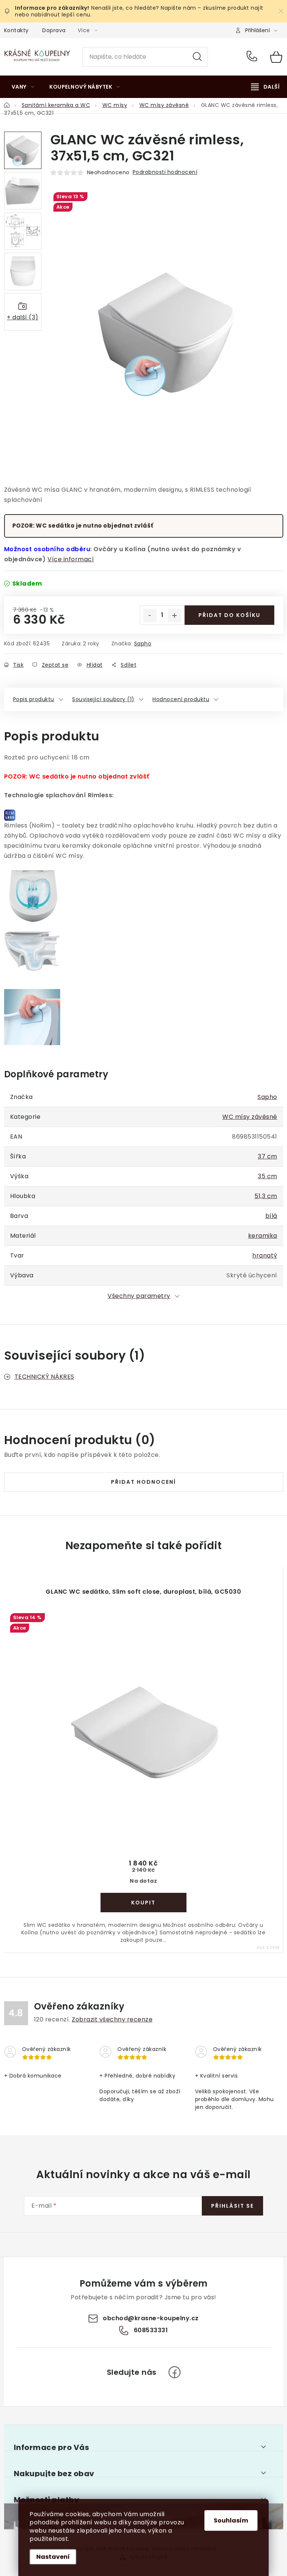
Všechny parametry (139, 1296)
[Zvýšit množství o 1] (175, 615)
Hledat (197, 57)
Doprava (54, 30)
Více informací (71, 559)
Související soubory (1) (103, 699)
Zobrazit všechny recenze (112, 2019)
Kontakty (16, 30)
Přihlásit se (232, 2206)
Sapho (143, 644)
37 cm (268, 1156)
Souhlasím (231, 2520)
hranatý (265, 1255)
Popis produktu (34, 699)
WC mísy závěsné (250, 1117)
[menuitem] (23, 87)
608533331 (253, 57)
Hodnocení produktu (181, 699)
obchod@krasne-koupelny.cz (151, 2318)
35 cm (268, 1176)
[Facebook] (175, 2372)
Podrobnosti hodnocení (165, 172)
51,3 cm (266, 1196)
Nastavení (53, 2557)
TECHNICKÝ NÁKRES (44, 1377)
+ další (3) (23, 317)
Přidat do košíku (229, 615)
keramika (263, 1236)
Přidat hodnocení (143, 1482)
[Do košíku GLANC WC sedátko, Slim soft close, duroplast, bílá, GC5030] (143, 1903)
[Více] (265, 87)
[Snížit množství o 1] (150, 615)
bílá (271, 1216)
